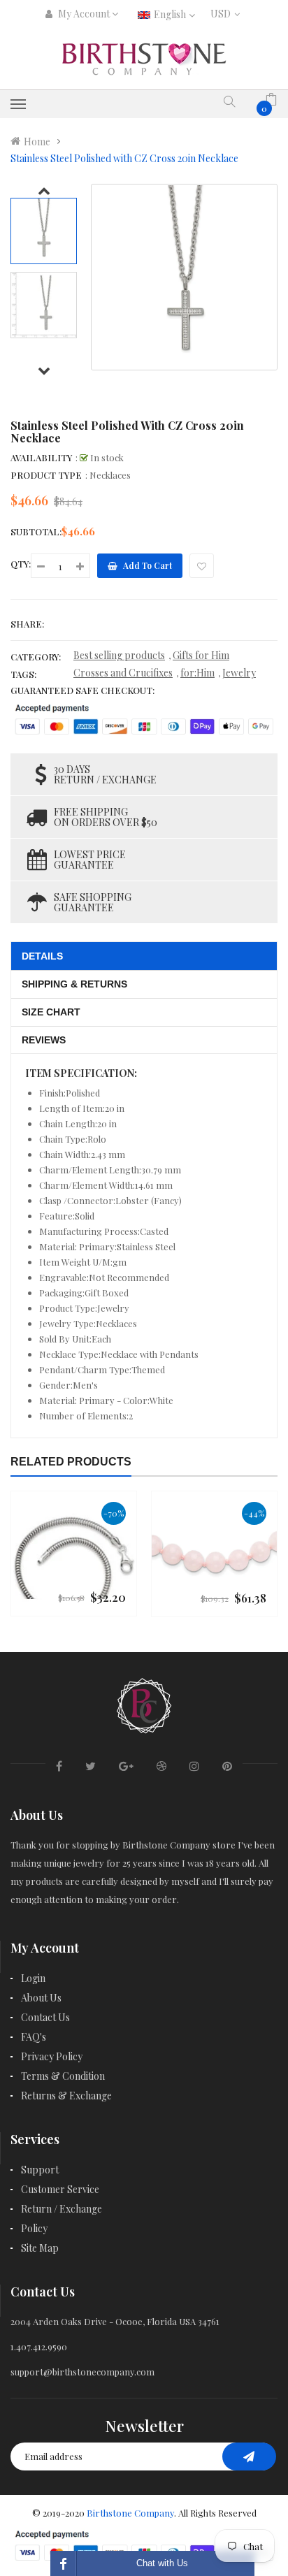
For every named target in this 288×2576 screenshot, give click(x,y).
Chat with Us (162, 2563)
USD (223, 14)
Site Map (40, 2248)
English (171, 14)
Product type (46, 475)
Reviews (44, 1040)
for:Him (197, 673)
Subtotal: (36, 531)
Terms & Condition (63, 2076)
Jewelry (239, 673)
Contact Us (45, 2017)
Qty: (21, 564)
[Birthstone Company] (144, 1703)
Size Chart (51, 1012)
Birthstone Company (130, 2513)
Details (42, 956)
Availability (41, 457)
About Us (41, 1998)
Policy (34, 2228)
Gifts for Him (201, 655)
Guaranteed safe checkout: (82, 690)
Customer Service (60, 2189)
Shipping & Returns (74, 984)
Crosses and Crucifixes (123, 673)
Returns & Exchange (66, 2096)
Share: (27, 624)
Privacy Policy (52, 2056)
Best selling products (119, 655)
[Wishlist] (202, 566)
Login (33, 1978)
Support (40, 2170)
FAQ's (34, 2037)
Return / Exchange (62, 2209)
